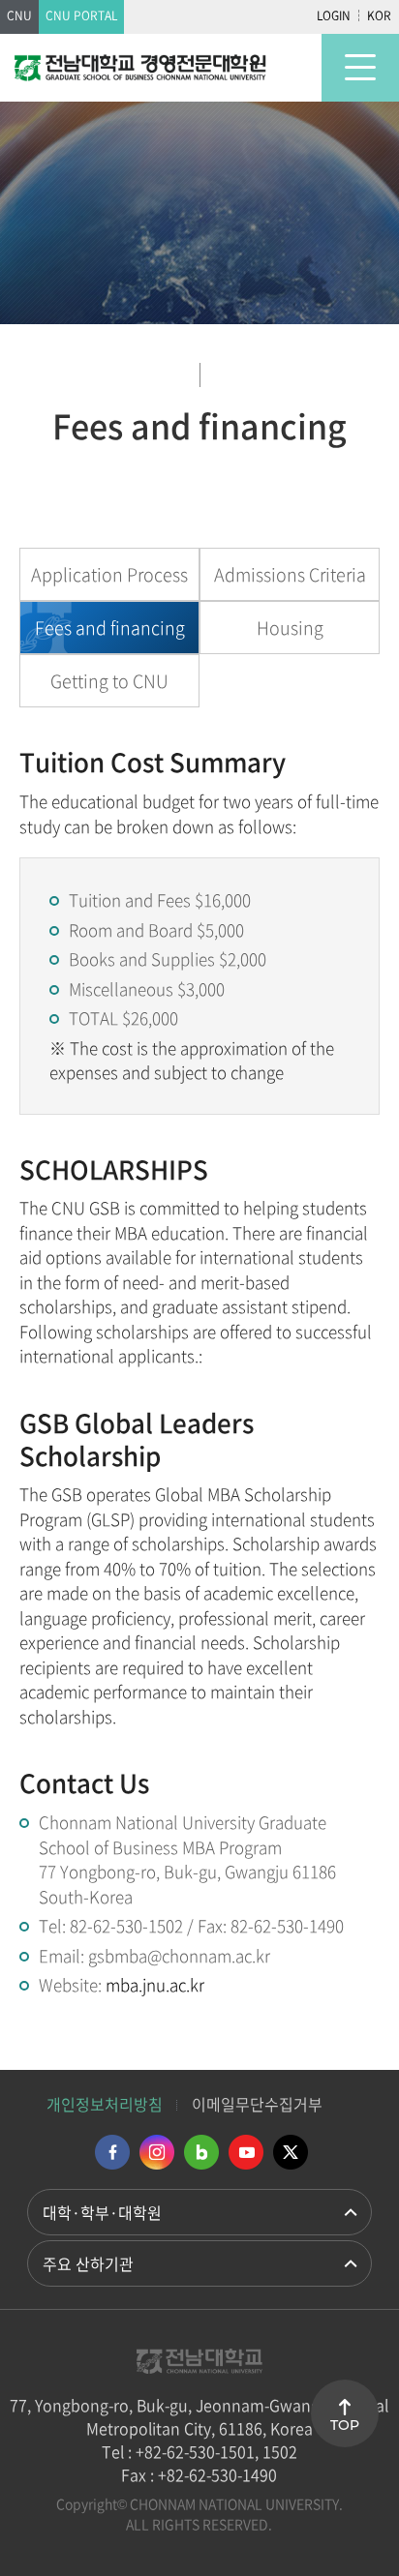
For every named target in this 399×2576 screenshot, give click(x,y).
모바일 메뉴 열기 (360, 68)
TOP (345, 2425)
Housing (290, 628)
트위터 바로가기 (291, 2152)
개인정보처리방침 (105, 2104)
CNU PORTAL (81, 15)
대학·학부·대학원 (102, 2212)
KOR (379, 15)
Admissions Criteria (290, 574)
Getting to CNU (109, 681)
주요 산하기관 (88, 2263)
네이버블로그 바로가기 (201, 2152)
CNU (19, 15)
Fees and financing (110, 628)
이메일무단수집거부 (257, 2104)
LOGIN (334, 15)
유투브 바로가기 (246, 2152)
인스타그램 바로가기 (157, 2152)
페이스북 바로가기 (112, 2152)
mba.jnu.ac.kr (155, 1984)
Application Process (109, 574)
